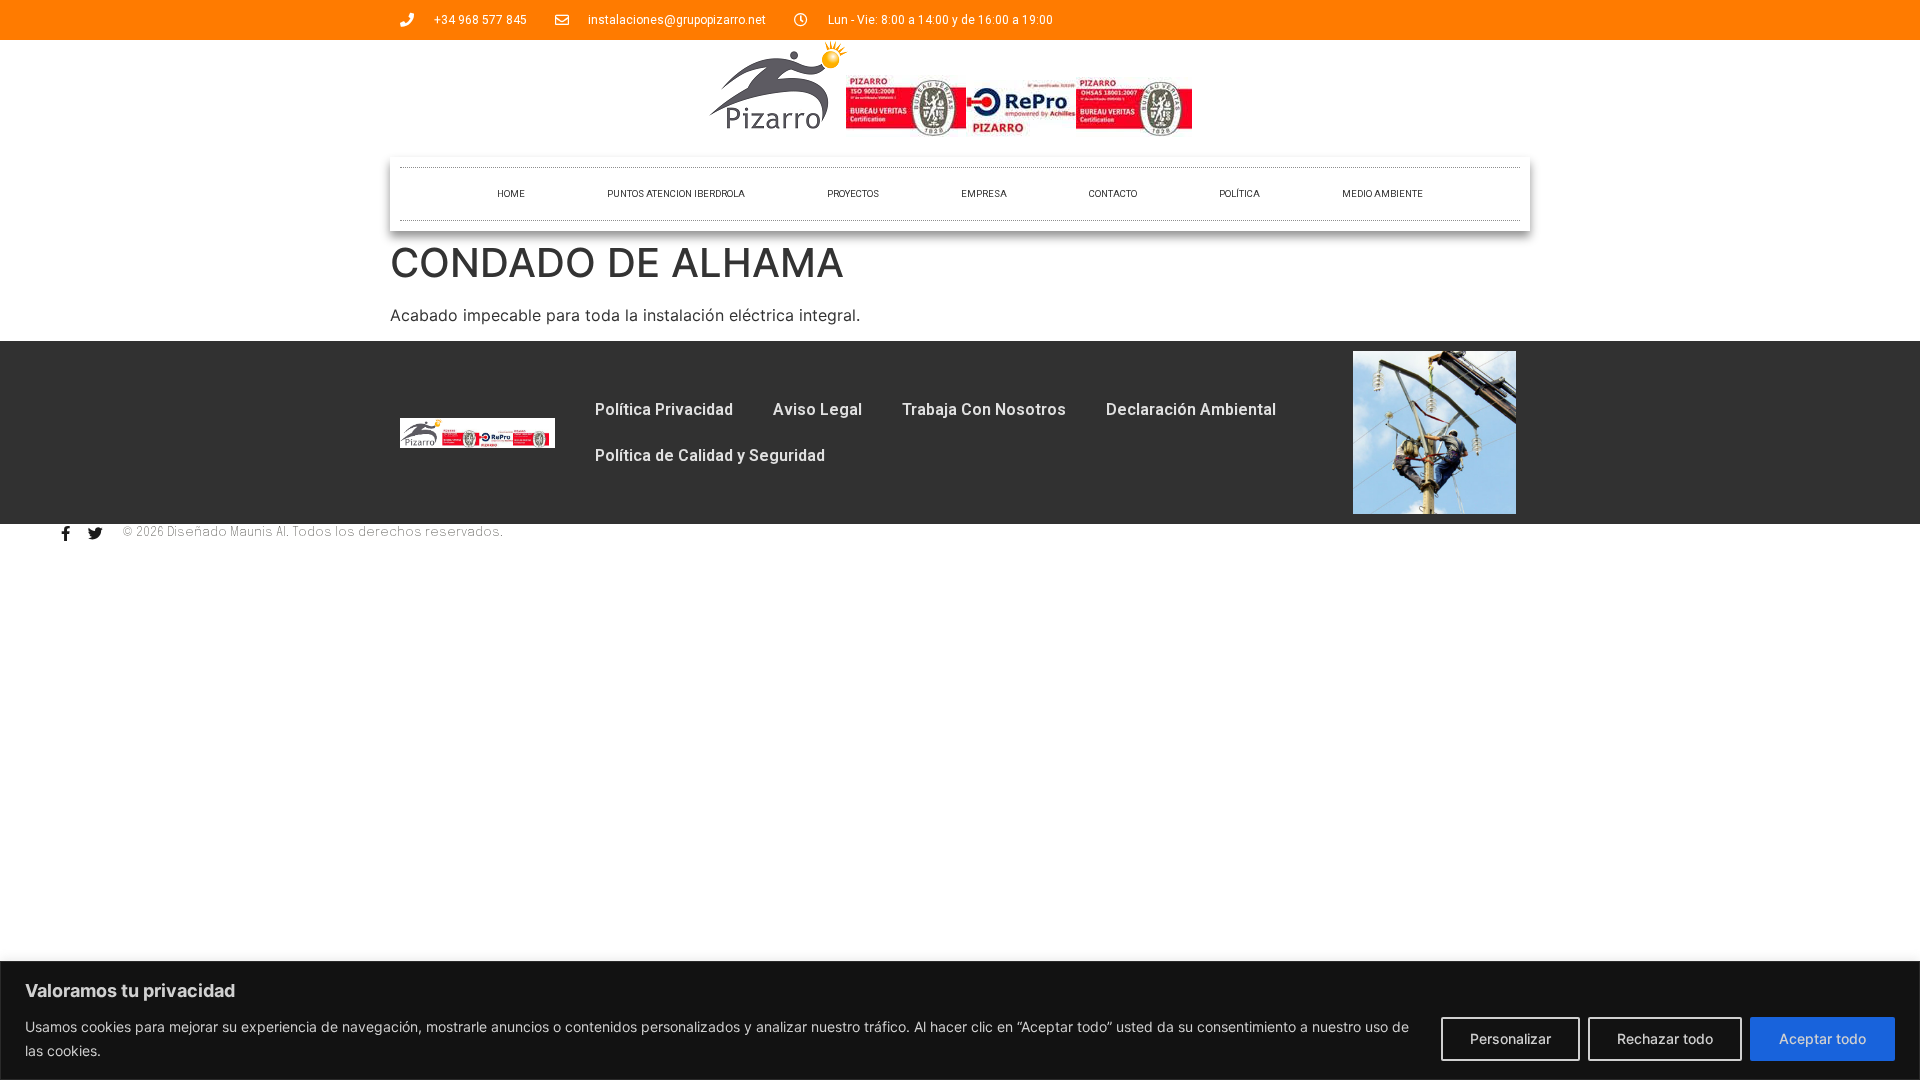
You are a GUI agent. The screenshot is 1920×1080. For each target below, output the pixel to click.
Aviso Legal (817, 409)
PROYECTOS (853, 193)
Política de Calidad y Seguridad (710, 455)
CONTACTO (1113, 193)
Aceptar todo (1822, 1038)
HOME (511, 193)
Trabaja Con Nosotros (984, 409)
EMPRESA (984, 193)
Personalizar (1510, 1038)
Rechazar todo (1665, 1038)
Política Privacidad (664, 409)
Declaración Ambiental (1191, 409)
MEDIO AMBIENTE (1382, 193)
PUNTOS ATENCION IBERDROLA (676, 193)
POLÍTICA (1239, 193)
